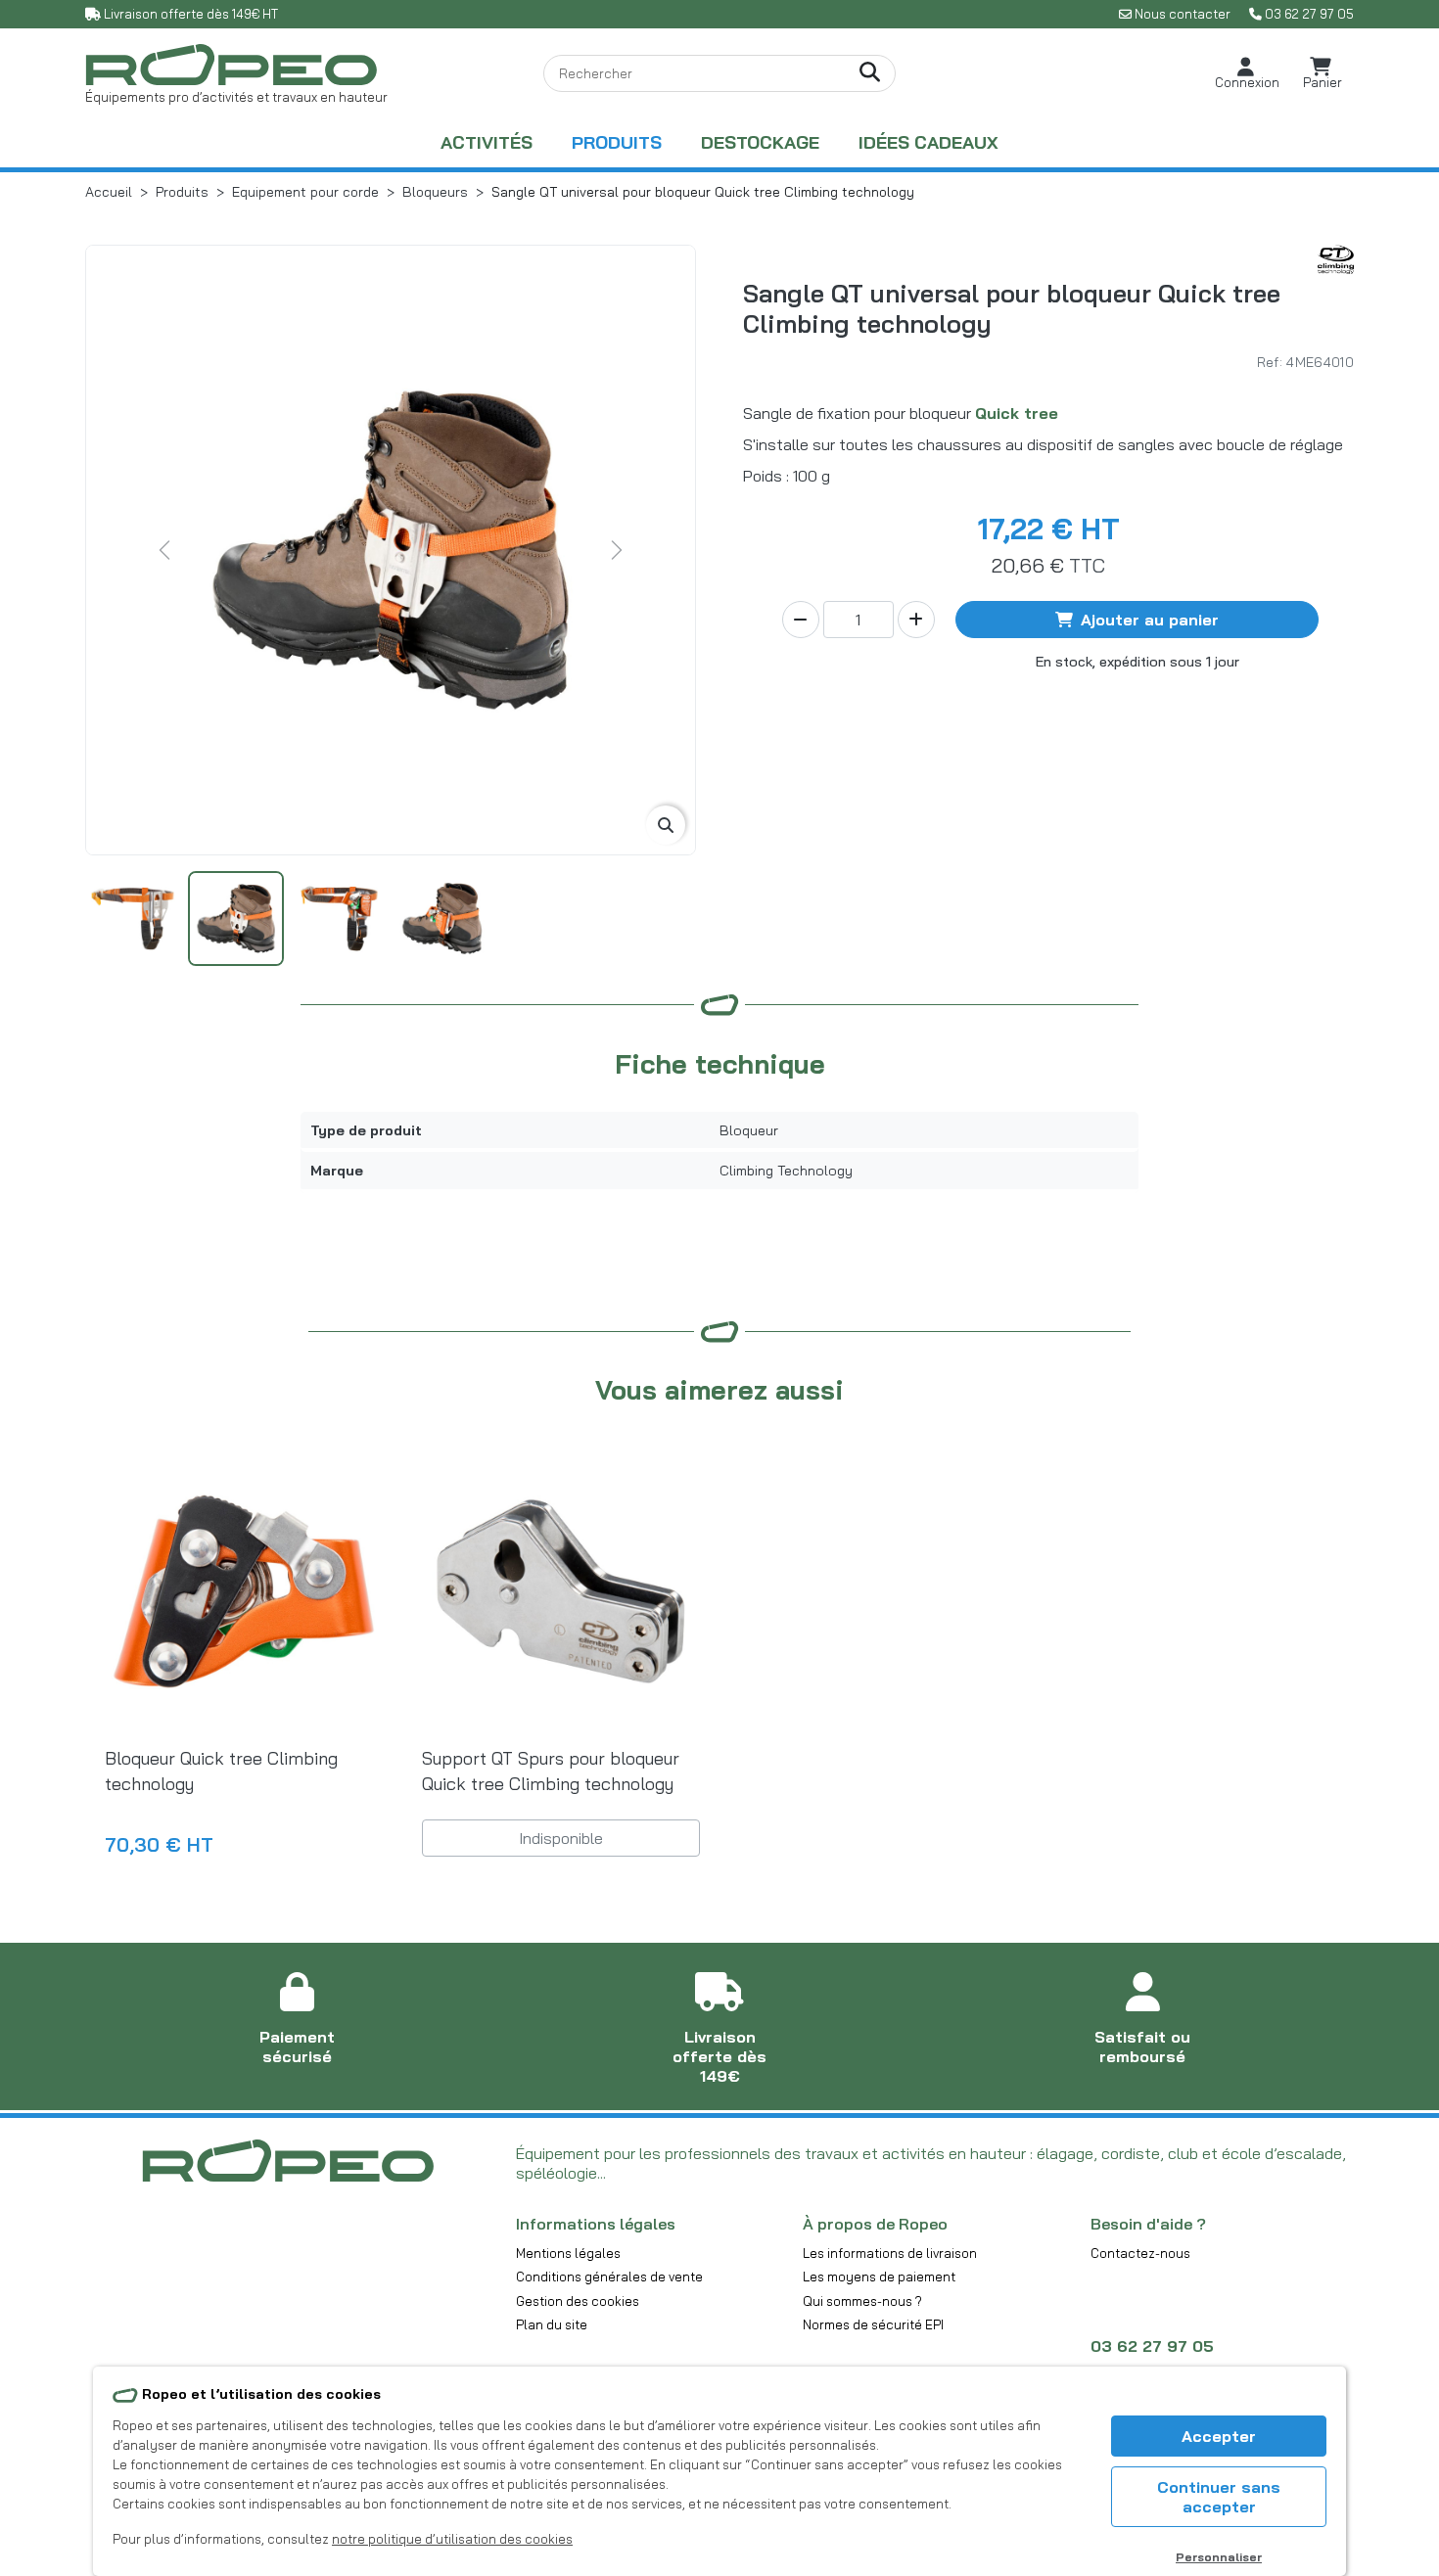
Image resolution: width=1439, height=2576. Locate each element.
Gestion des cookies (578, 2301)
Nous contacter (1183, 14)
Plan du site (552, 2324)
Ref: (1270, 362)
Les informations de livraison (890, 2253)
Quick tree (1017, 413)
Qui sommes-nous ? (862, 2301)
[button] (1247, 74)
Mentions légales (568, 2253)
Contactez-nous (1140, 2253)
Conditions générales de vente (609, 2277)
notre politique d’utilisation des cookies (452, 2539)
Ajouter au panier (1150, 620)
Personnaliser (1219, 2557)
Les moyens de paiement (879, 2277)
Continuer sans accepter (1219, 2497)
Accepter (1219, 2436)
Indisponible (561, 1838)
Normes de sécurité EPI (873, 2324)
